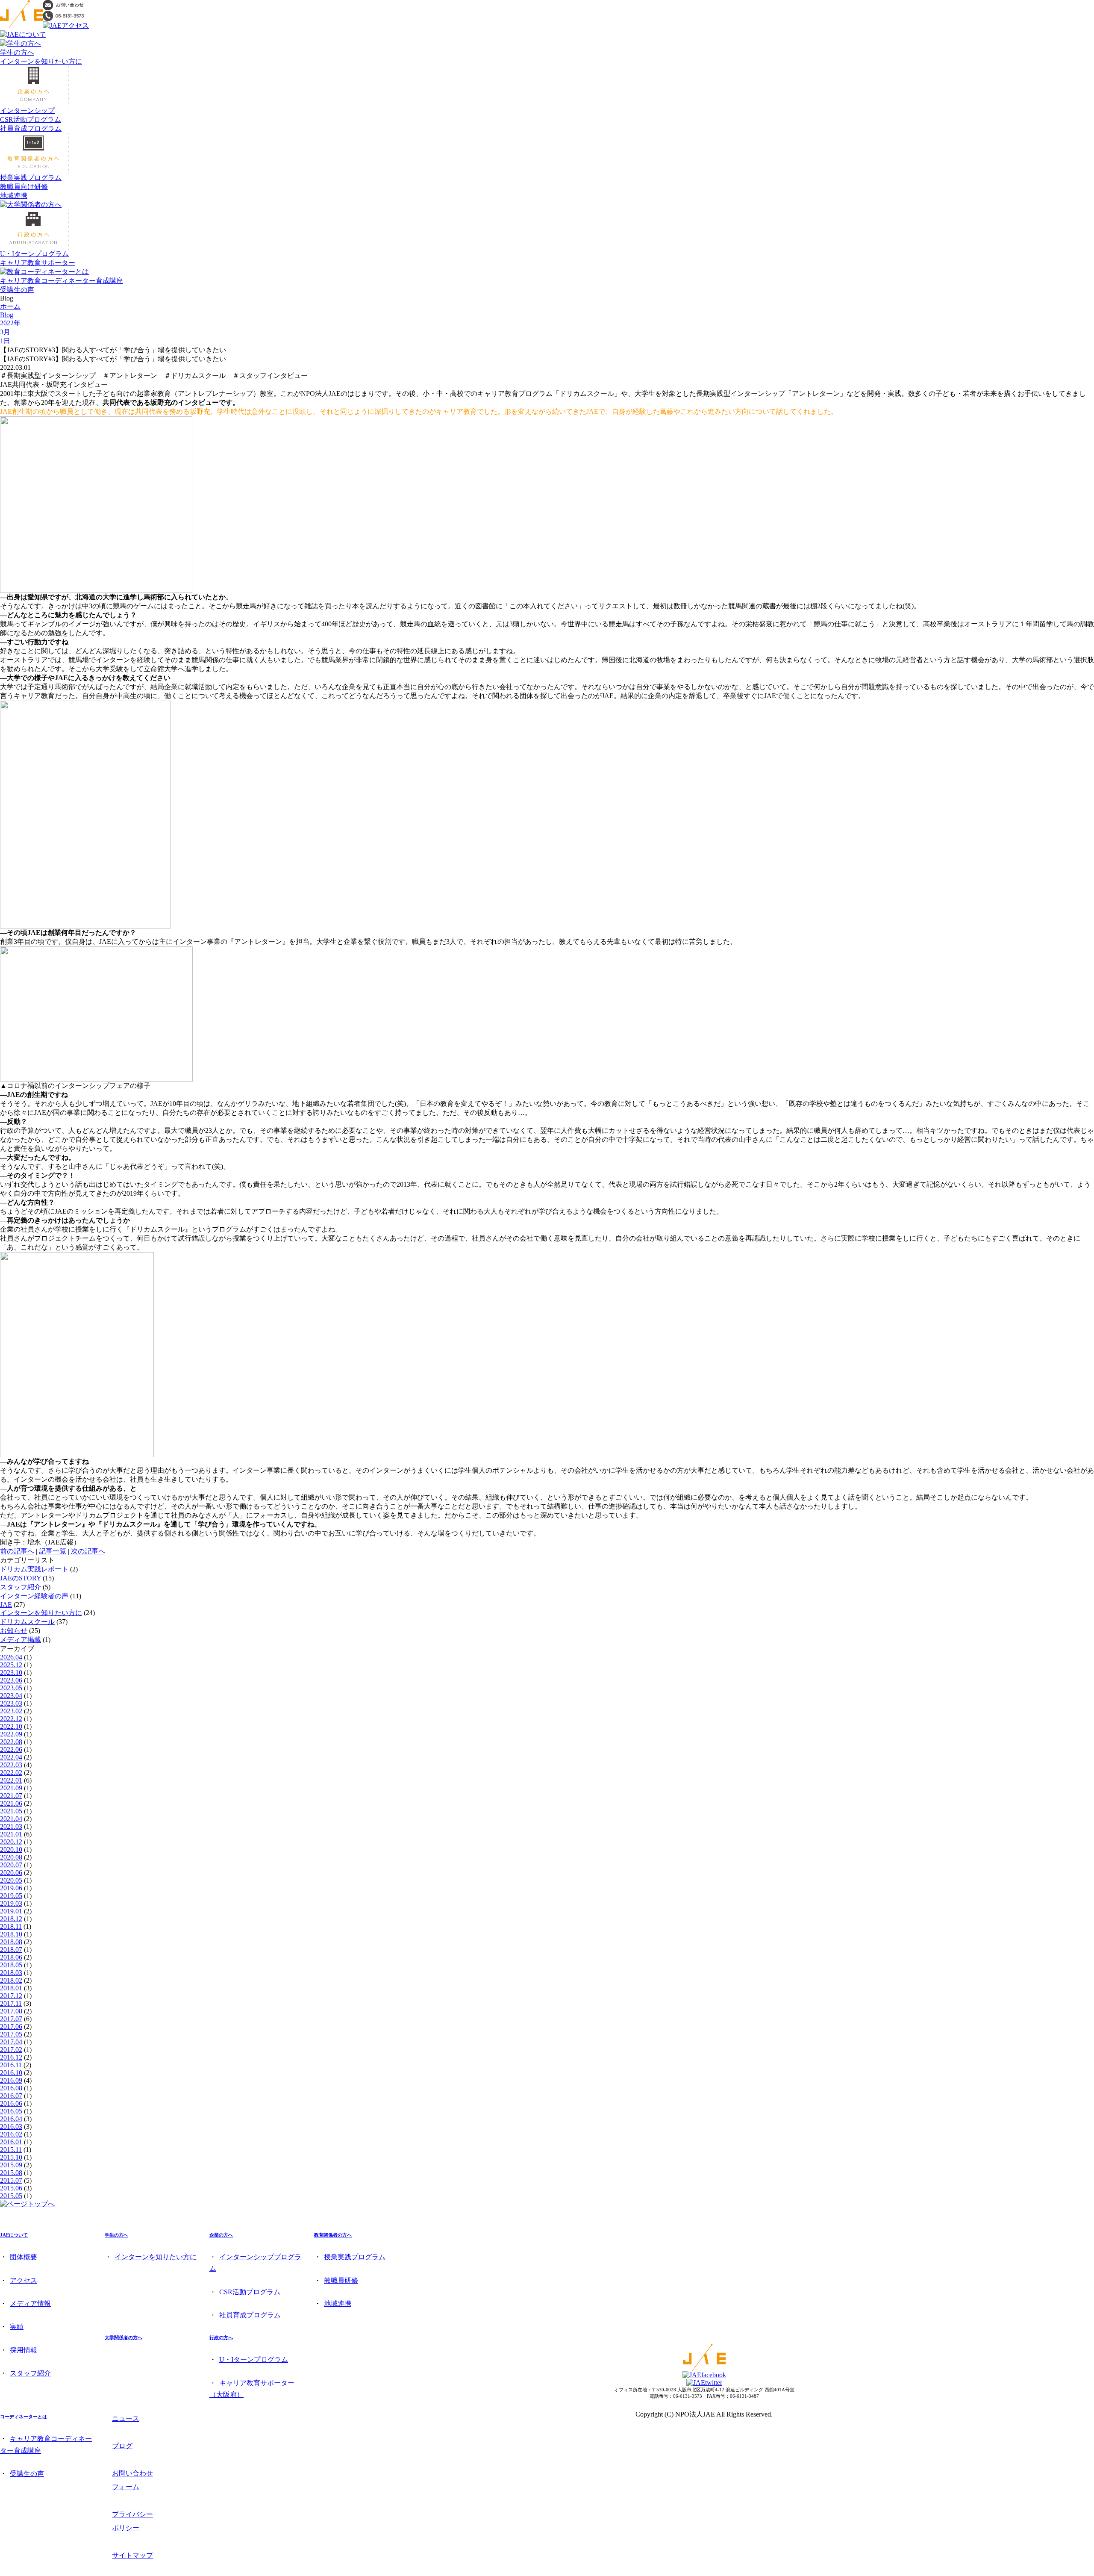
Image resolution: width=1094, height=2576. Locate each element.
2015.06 (11, 2188)
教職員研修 (341, 2280)
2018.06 (11, 1957)
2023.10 (11, 1673)
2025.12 (11, 1665)
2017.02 (11, 2050)
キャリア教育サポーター (38, 263)
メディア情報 (30, 2303)
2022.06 (11, 1749)
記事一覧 (53, 1551)
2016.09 (11, 2080)
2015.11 (11, 2150)
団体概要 (24, 2257)
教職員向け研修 (24, 187)
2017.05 (11, 2034)
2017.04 (11, 2042)
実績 (17, 2327)
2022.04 (11, 1757)
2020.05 (11, 1880)
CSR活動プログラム (31, 119)
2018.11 (11, 1926)
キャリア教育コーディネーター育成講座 (62, 281)
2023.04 (11, 1696)
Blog (7, 315)
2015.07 (11, 2180)
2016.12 (11, 2057)
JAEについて (14, 2235)
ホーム (10, 306)
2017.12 (11, 1996)
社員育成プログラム (31, 128)
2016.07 (11, 2096)
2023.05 (11, 1688)
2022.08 (11, 1742)
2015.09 (11, 2165)
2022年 (10, 323)
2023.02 (11, 1711)
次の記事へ (88, 1551)
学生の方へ (17, 52)
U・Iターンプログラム (34, 254)
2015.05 (11, 2196)
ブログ (122, 2446)
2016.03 (11, 2127)
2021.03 (11, 1826)
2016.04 (11, 2119)
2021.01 (11, 1834)
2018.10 (11, 1934)
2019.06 (11, 1888)
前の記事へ (17, 1551)
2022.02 (11, 1773)
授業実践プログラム (31, 178)
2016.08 (11, 2088)
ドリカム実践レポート (34, 1569)
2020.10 (11, 1849)
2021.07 (11, 1796)
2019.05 (11, 1896)
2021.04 (11, 1819)
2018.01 (11, 1988)
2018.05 (11, 1965)
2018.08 (11, 1942)
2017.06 (11, 2026)
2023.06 (11, 1680)
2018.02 (11, 1980)
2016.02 (11, 2134)
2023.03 (11, 1703)
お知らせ (14, 1631)
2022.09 (11, 1734)
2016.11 (11, 2065)
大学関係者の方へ (124, 2337)
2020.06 (11, 1873)
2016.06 (11, 2103)
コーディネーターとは (24, 2417)
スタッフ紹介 (21, 1587)
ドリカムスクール (27, 1622)
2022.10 (11, 1726)
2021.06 (11, 1803)
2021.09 (11, 1788)
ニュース (126, 2418)
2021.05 (11, 1811)
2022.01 (11, 1780)
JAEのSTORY (21, 1578)
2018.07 (11, 1950)
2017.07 (11, 2019)
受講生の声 (17, 290)
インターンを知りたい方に (41, 61)
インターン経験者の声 (34, 1596)
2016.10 (11, 2073)
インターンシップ (27, 111)
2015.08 (11, 2173)
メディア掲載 (21, 1640)
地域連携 (14, 196)
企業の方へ (221, 2235)
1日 (5, 341)
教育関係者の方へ (333, 2235)
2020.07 (11, 1865)
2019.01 (11, 1911)
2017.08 (11, 2011)
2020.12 (11, 1842)
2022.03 (11, 1765)
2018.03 (11, 1973)
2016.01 (11, 2142)
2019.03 (11, 1903)
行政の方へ (221, 2337)
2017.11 (11, 2003)
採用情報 (24, 2350)
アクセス (24, 2280)
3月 (5, 332)
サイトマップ (132, 2555)
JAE (6, 1605)
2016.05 (11, 2111)
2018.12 (11, 1919)
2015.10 (11, 2157)
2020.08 (11, 1857)
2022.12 (11, 1719)
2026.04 (11, 1657)
